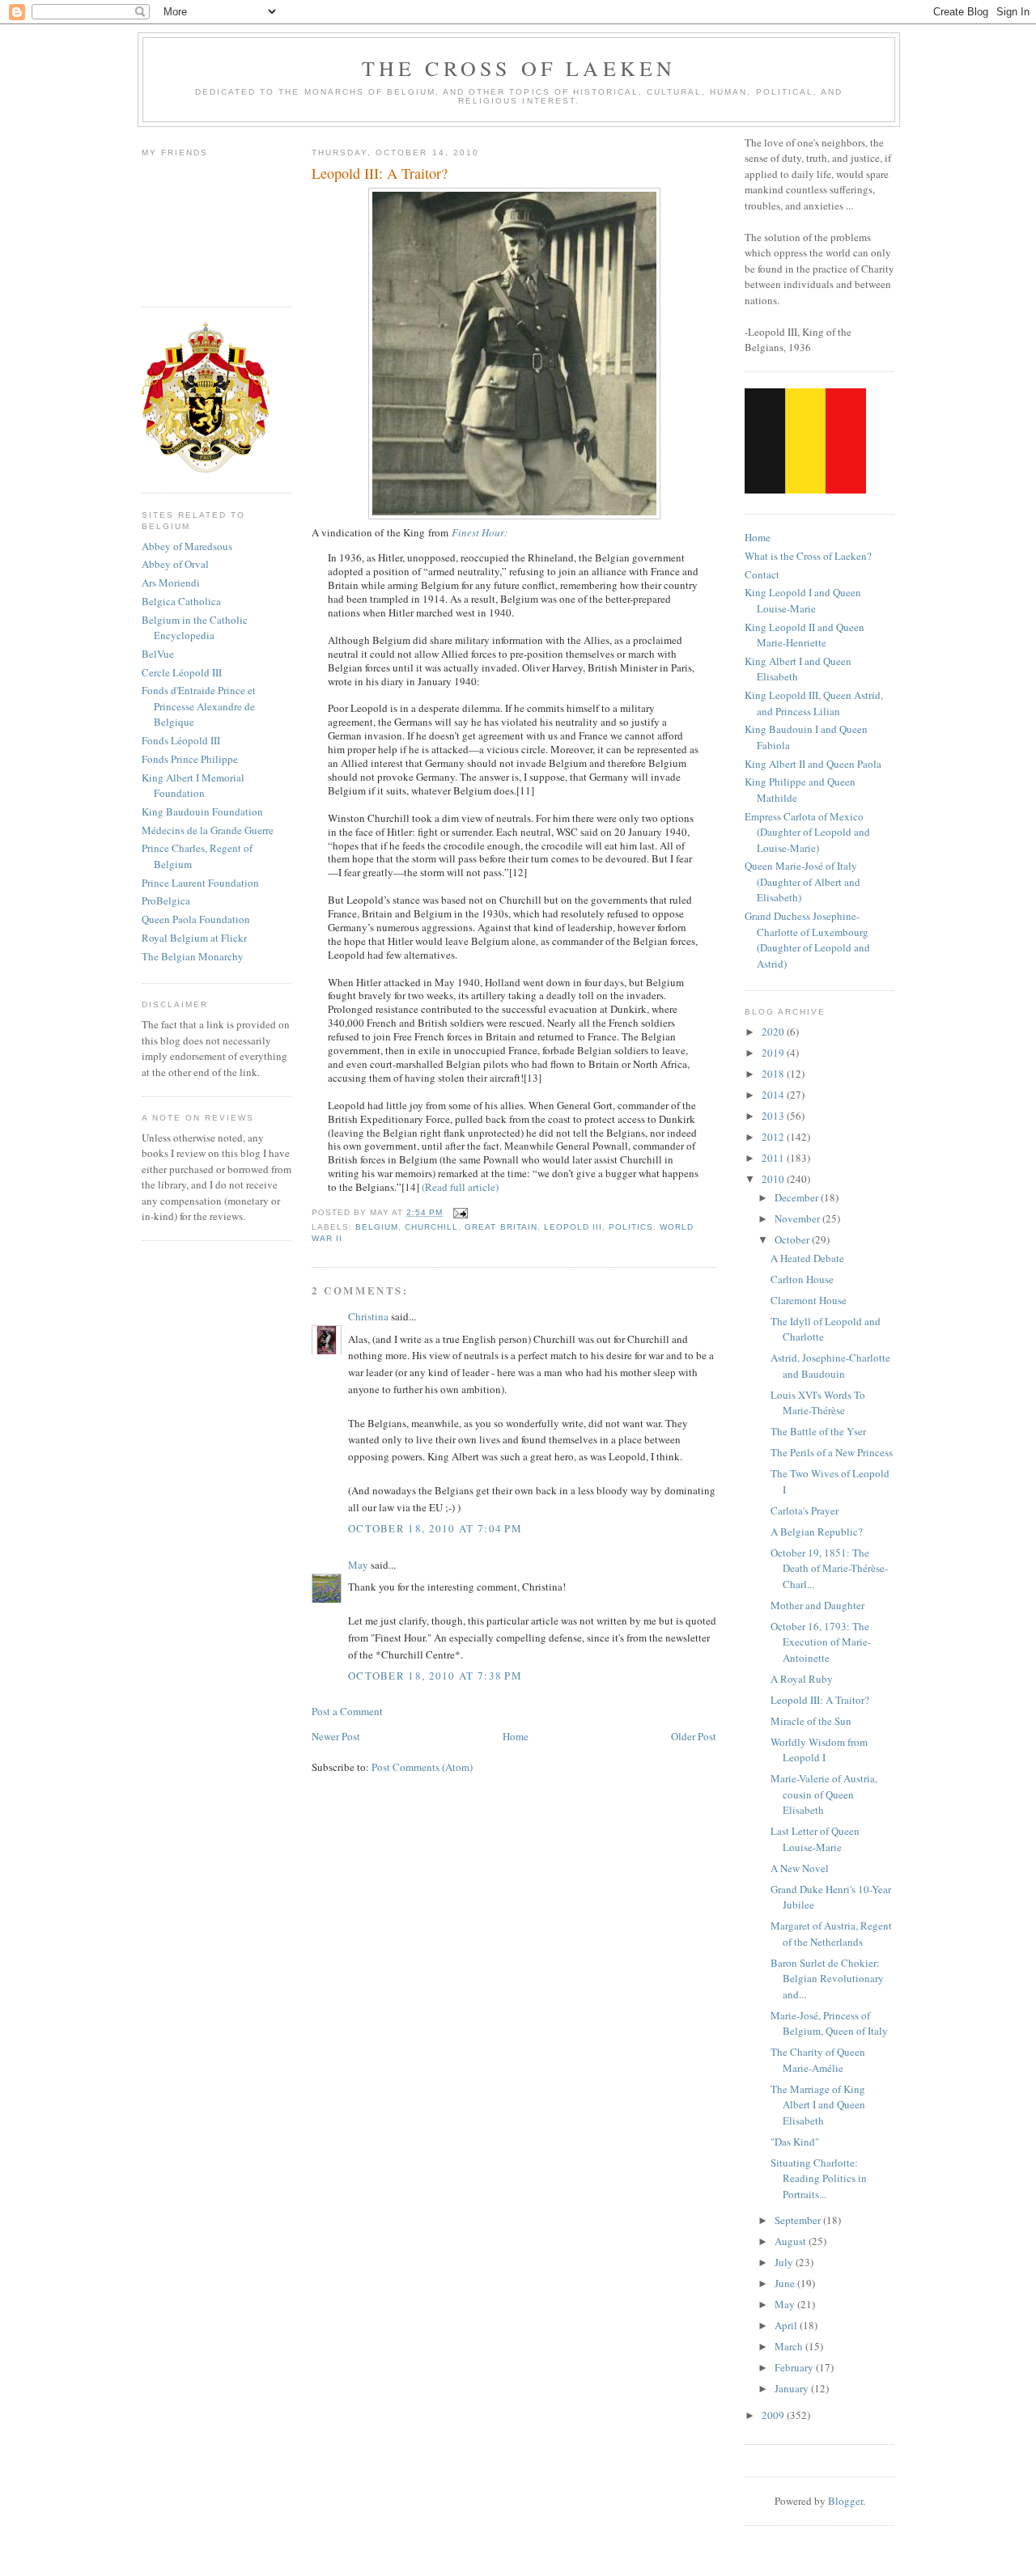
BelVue (158, 654)
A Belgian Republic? (817, 1532)
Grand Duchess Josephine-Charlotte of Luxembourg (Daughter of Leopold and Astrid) (807, 940)
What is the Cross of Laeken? (808, 556)
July (785, 2262)
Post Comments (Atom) (422, 1767)
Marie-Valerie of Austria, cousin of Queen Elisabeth (824, 1794)
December (798, 1197)
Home (516, 1736)
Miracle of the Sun (811, 1721)
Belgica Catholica (181, 601)
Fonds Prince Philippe (190, 759)
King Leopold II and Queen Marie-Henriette (805, 635)
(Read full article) (460, 1187)
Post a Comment (347, 1711)
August (792, 2241)
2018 (774, 1074)
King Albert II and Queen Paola (813, 764)
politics (631, 1227)
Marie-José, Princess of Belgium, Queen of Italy (829, 2023)
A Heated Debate (807, 1258)
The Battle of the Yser (818, 1431)
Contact (762, 574)
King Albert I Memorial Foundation (193, 786)
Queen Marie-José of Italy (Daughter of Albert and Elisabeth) (802, 881)
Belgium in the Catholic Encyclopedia (195, 628)
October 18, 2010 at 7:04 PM (435, 1528)
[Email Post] (459, 1212)
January (793, 2388)
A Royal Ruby (802, 1679)
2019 (774, 1053)
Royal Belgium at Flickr (194, 938)
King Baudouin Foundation (202, 811)
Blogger (845, 2501)
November (798, 1218)
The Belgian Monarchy (193, 956)
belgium (377, 1227)
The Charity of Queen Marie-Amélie (818, 2060)
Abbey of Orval (175, 564)
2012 (774, 1137)
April (787, 2325)
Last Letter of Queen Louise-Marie (815, 1839)
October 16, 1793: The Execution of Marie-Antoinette (821, 1642)
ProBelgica (166, 900)
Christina (368, 1316)
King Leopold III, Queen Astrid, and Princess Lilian (814, 703)
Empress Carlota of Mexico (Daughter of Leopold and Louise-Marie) (807, 832)
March (790, 2346)
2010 (774, 1179)
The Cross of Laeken (519, 68)
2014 (774, 1095)
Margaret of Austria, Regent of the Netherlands (831, 1934)
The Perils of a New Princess (832, 1452)
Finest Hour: (480, 532)
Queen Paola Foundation (196, 919)
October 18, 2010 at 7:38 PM (435, 1676)
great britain (501, 1227)
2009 (774, 2415)
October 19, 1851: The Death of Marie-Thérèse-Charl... (829, 1568)
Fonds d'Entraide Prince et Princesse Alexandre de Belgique (199, 706)
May (358, 1565)
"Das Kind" (795, 2142)
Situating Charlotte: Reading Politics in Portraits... (819, 2178)
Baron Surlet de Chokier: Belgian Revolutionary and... (827, 1979)
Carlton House (802, 1279)
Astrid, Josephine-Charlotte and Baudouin (830, 1366)
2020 (774, 1032)
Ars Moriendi (171, 583)
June (786, 2283)
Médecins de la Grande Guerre (208, 830)
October (793, 1239)
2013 (774, 1116)
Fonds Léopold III (181, 740)
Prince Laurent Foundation (200, 883)
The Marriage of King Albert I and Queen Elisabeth (818, 2105)
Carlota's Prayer (805, 1510)
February (795, 2367)
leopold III (573, 1227)
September (799, 2220)
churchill (431, 1227)
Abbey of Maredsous (187, 546)
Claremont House (809, 1300)
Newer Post (336, 1736)
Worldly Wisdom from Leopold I (819, 1750)
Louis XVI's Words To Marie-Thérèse (818, 1403)
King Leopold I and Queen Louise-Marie (803, 600)
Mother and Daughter (817, 1605)
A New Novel (800, 1868)
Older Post (694, 1736)
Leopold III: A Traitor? (820, 1700)
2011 (774, 1158)
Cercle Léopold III (182, 672)
